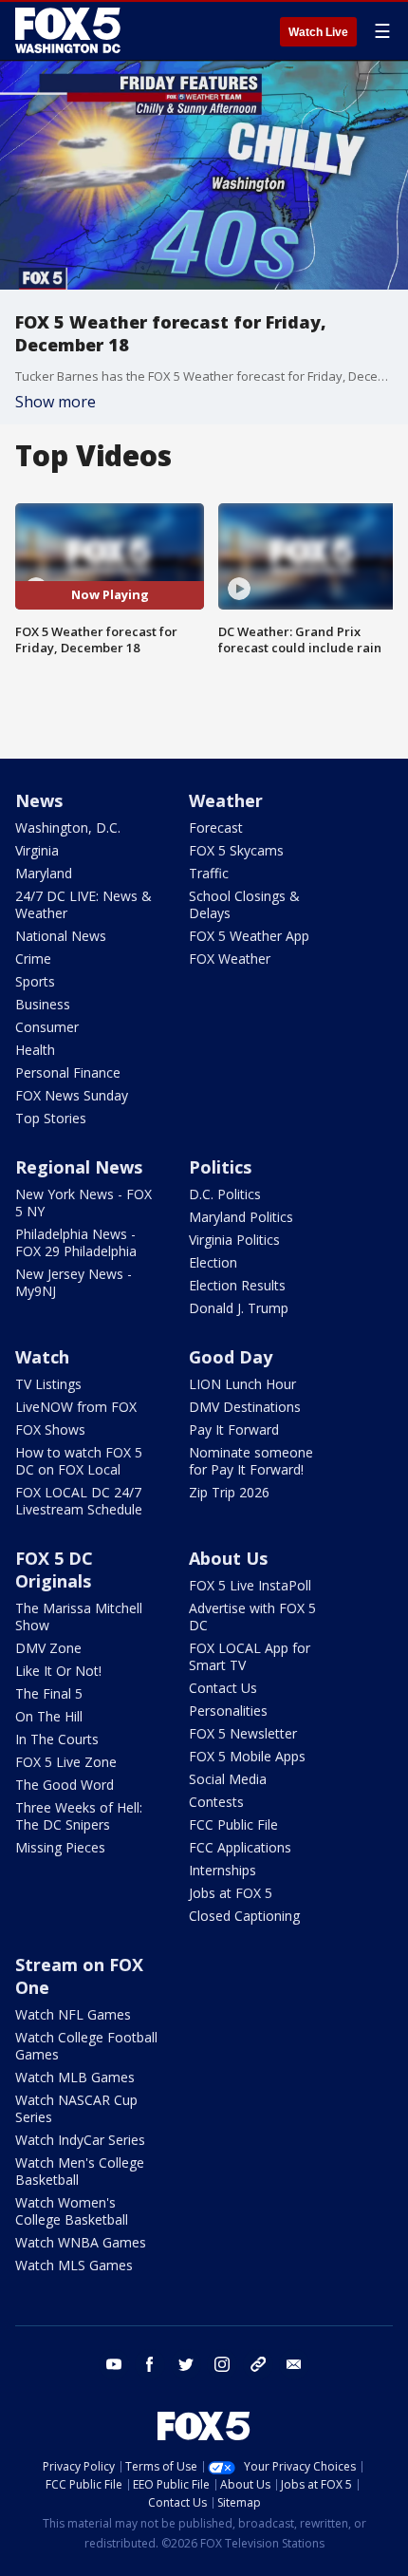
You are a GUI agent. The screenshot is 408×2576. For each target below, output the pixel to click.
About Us (228, 1558)
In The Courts (57, 1739)
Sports (35, 981)
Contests (216, 1802)
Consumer (47, 1027)
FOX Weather (230, 959)
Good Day (231, 1357)
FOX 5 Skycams (236, 850)
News (39, 800)
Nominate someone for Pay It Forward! (251, 1461)
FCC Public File (233, 1824)
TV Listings (48, 1384)
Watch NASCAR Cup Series (76, 2108)
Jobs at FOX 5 (231, 1893)
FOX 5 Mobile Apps (247, 1756)
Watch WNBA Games (81, 2242)
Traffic (209, 873)
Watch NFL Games (73, 2014)
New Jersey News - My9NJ (74, 1282)
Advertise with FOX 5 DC (252, 1617)
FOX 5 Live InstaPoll (250, 1585)
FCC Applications (240, 1847)
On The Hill (49, 1716)
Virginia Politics (234, 1240)
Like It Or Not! (58, 1671)
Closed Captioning (244, 1916)
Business (43, 1004)
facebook (150, 2364)
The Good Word (65, 1785)
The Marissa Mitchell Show (79, 1617)
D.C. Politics (225, 1194)
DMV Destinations (245, 1407)
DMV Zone (48, 1648)
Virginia (37, 850)
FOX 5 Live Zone (66, 1762)
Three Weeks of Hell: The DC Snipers (79, 1816)
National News (61, 936)
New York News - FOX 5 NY (83, 1203)
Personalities (228, 1711)
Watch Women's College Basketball (72, 2211)
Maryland (44, 873)
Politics (220, 1167)
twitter (186, 2364)
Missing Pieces (60, 1847)
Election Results (237, 1285)
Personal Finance (68, 1072)
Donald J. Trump (239, 1308)
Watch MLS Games (74, 2265)
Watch (42, 1357)
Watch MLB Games (75, 2077)
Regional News (79, 1167)
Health (35, 1050)
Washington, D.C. (68, 827)
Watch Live (318, 32)
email (294, 2364)
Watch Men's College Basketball (80, 2171)
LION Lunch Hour (242, 1384)
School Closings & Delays (244, 904)
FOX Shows (50, 1429)
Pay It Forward (234, 1429)
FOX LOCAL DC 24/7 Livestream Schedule (79, 1501)
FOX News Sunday (72, 1095)
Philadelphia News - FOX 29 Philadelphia (76, 1242)
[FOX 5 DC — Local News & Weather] (70, 30)
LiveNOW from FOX (76, 1407)
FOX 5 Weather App (249, 936)
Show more (56, 402)
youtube (114, 2364)
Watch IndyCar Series (80, 2140)
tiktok (258, 2364)
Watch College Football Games (86, 2046)
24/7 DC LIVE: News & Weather (83, 904)
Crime (33, 959)
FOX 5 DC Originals (54, 1570)
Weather (226, 800)
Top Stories (51, 1118)
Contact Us (223, 1688)
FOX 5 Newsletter (243, 1733)
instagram (222, 2364)
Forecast (216, 827)
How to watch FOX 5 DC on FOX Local (79, 1461)
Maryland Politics (241, 1217)
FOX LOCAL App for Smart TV (250, 1656)
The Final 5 (49, 1693)
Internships (223, 1870)
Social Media (228, 1779)
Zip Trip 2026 (229, 1492)
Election (213, 1262)
